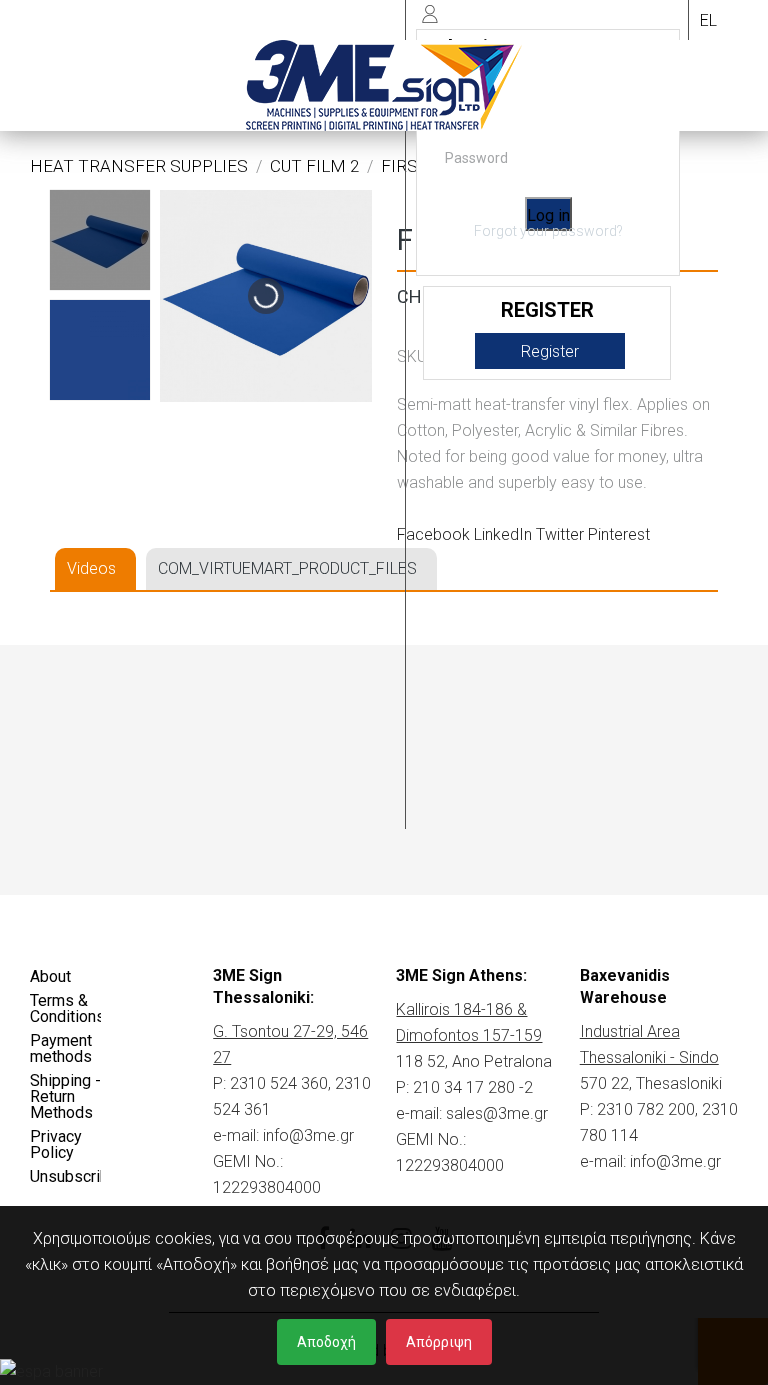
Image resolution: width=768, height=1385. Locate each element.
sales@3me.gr (497, 1113)
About (50, 976)
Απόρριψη (439, 1342)
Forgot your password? (548, 231)
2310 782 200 (646, 1109)
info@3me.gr (308, 1135)
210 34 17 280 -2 (473, 1087)
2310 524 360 (279, 1083)
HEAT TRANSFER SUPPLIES (139, 166)
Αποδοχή (326, 1342)
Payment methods (61, 1048)
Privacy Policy (56, 1144)
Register (550, 351)
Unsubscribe (65, 1176)
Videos (91, 568)
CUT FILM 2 (314, 166)
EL (708, 20)
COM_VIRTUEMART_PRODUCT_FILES (287, 568)
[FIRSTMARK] (100, 240)
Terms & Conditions (65, 1008)
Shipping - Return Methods (65, 1096)
